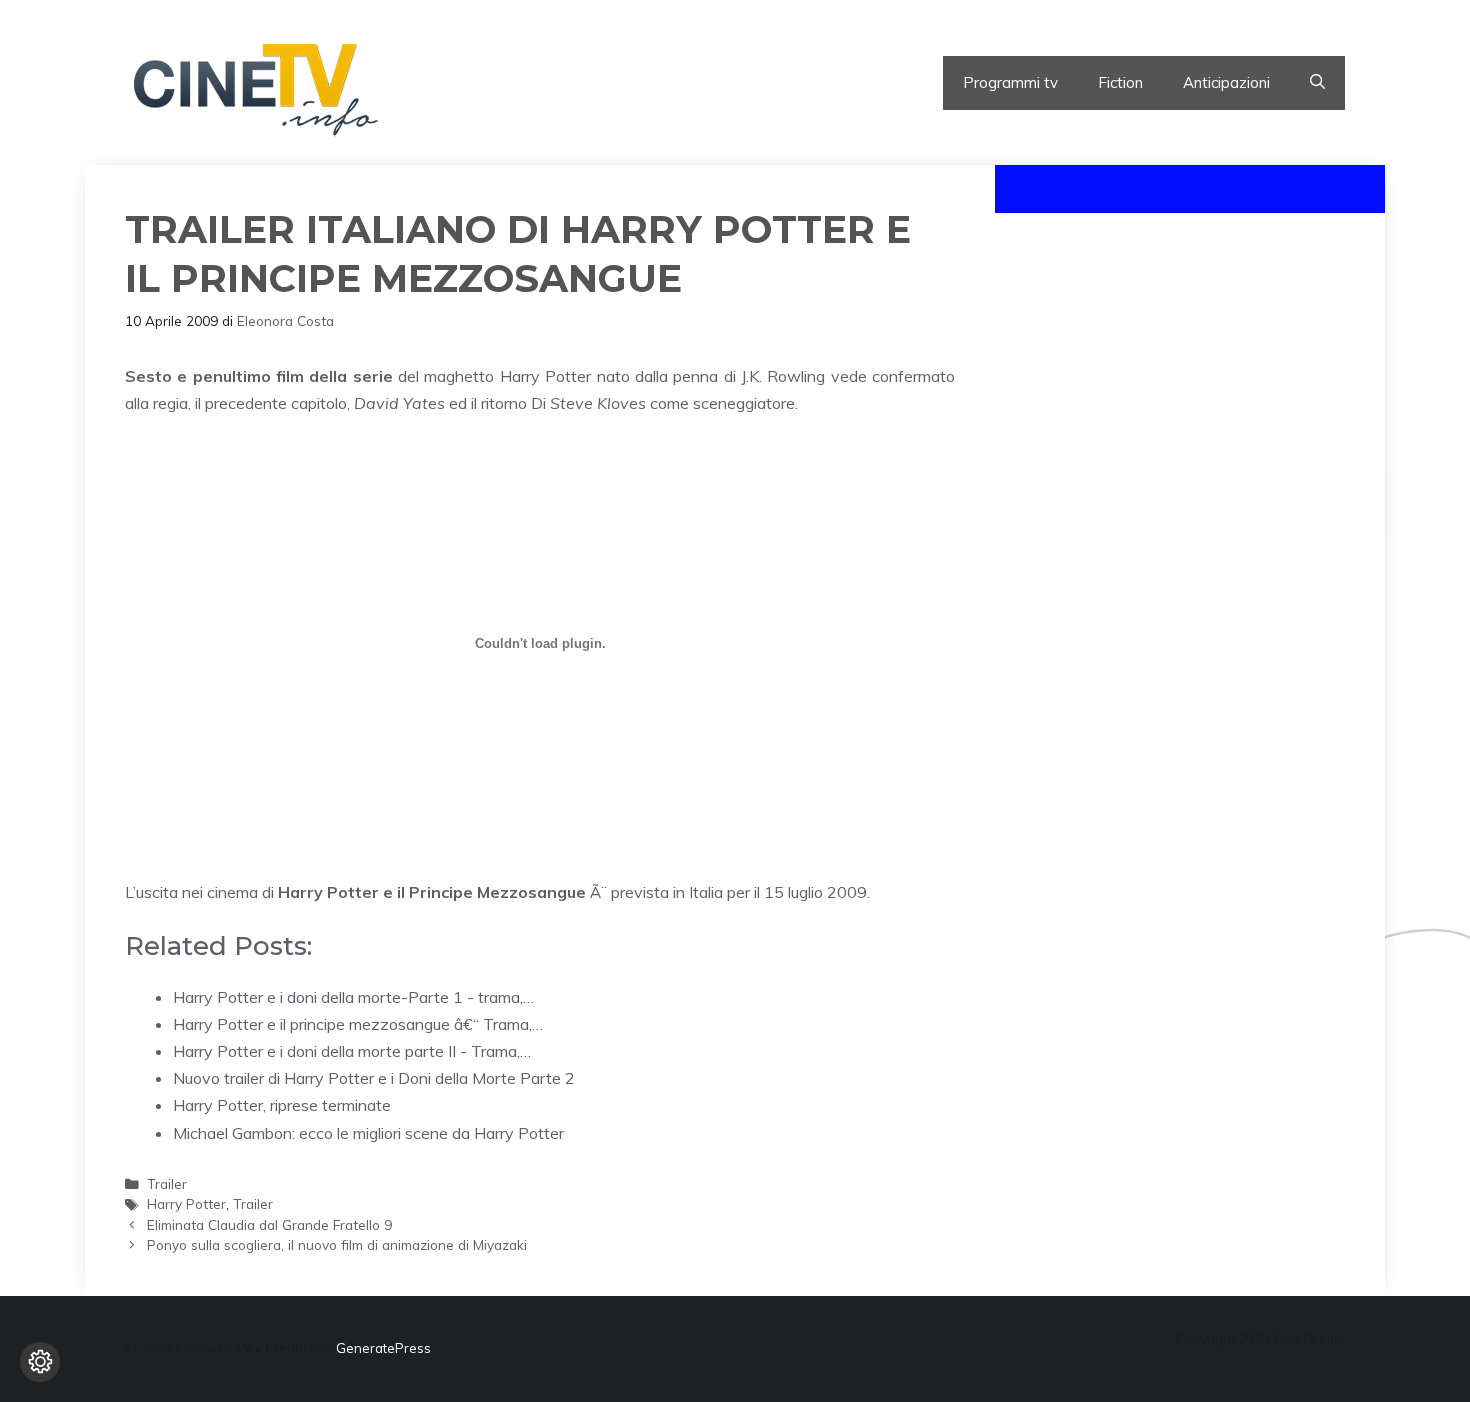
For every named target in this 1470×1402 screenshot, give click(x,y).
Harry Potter (186, 1203)
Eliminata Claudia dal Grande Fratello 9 (269, 1224)
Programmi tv (1010, 82)
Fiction (1120, 82)
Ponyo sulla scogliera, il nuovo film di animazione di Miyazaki (337, 1244)
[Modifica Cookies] (40, 1362)
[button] (1317, 83)
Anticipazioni (1226, 82)
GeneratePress (383, 1348)
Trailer (167, 1183)
